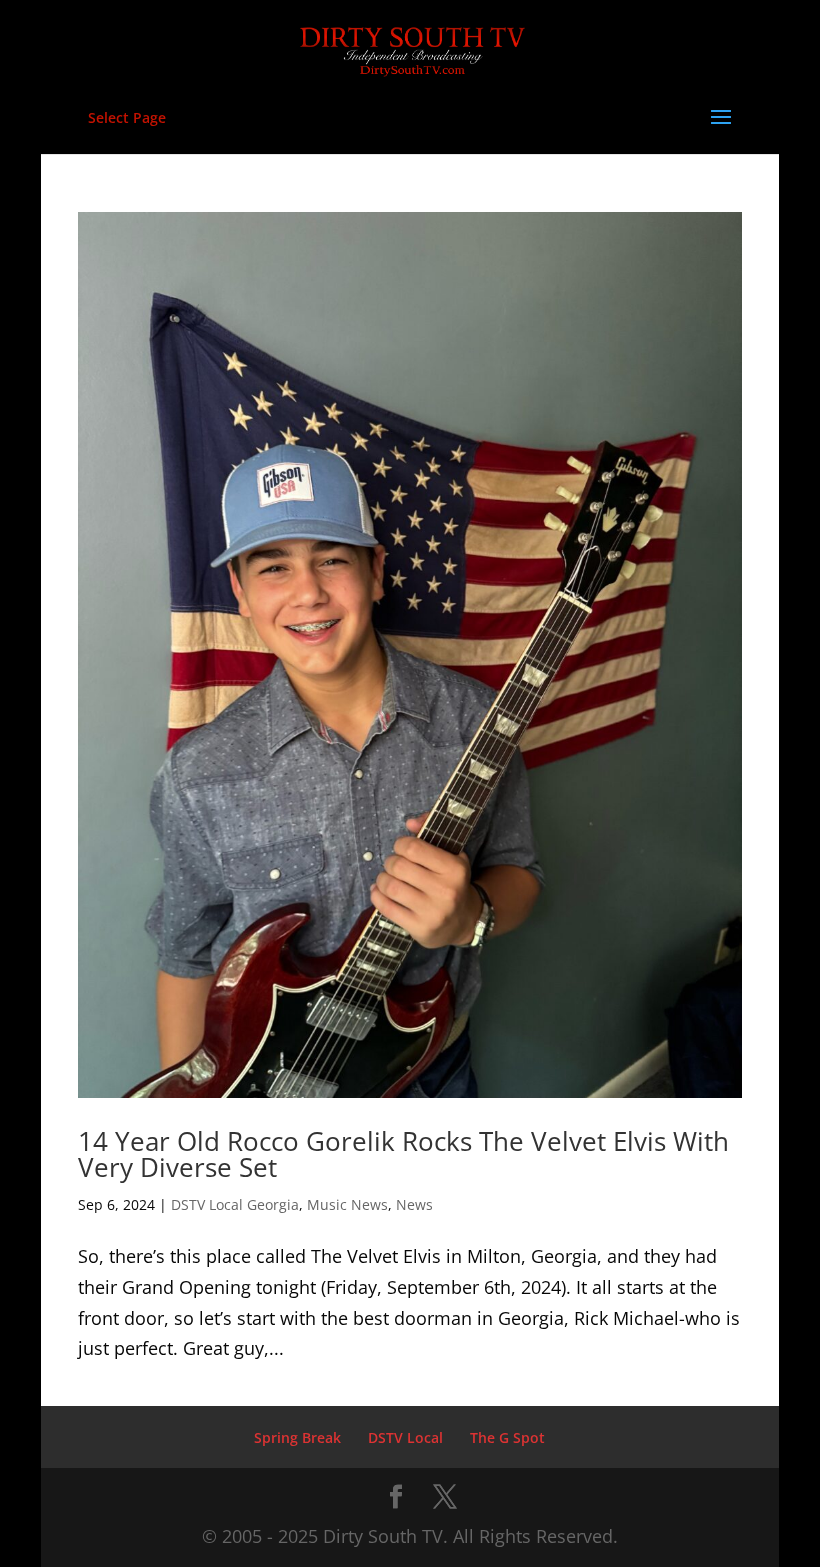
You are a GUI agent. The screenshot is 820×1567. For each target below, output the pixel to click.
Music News (347, 1204)
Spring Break (297, 1437)
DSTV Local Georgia (235, 1204)
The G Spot (507, 1437)
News (414, 1204)
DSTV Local (405, 1437)
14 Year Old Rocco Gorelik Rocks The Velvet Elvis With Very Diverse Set (403, 1154)
